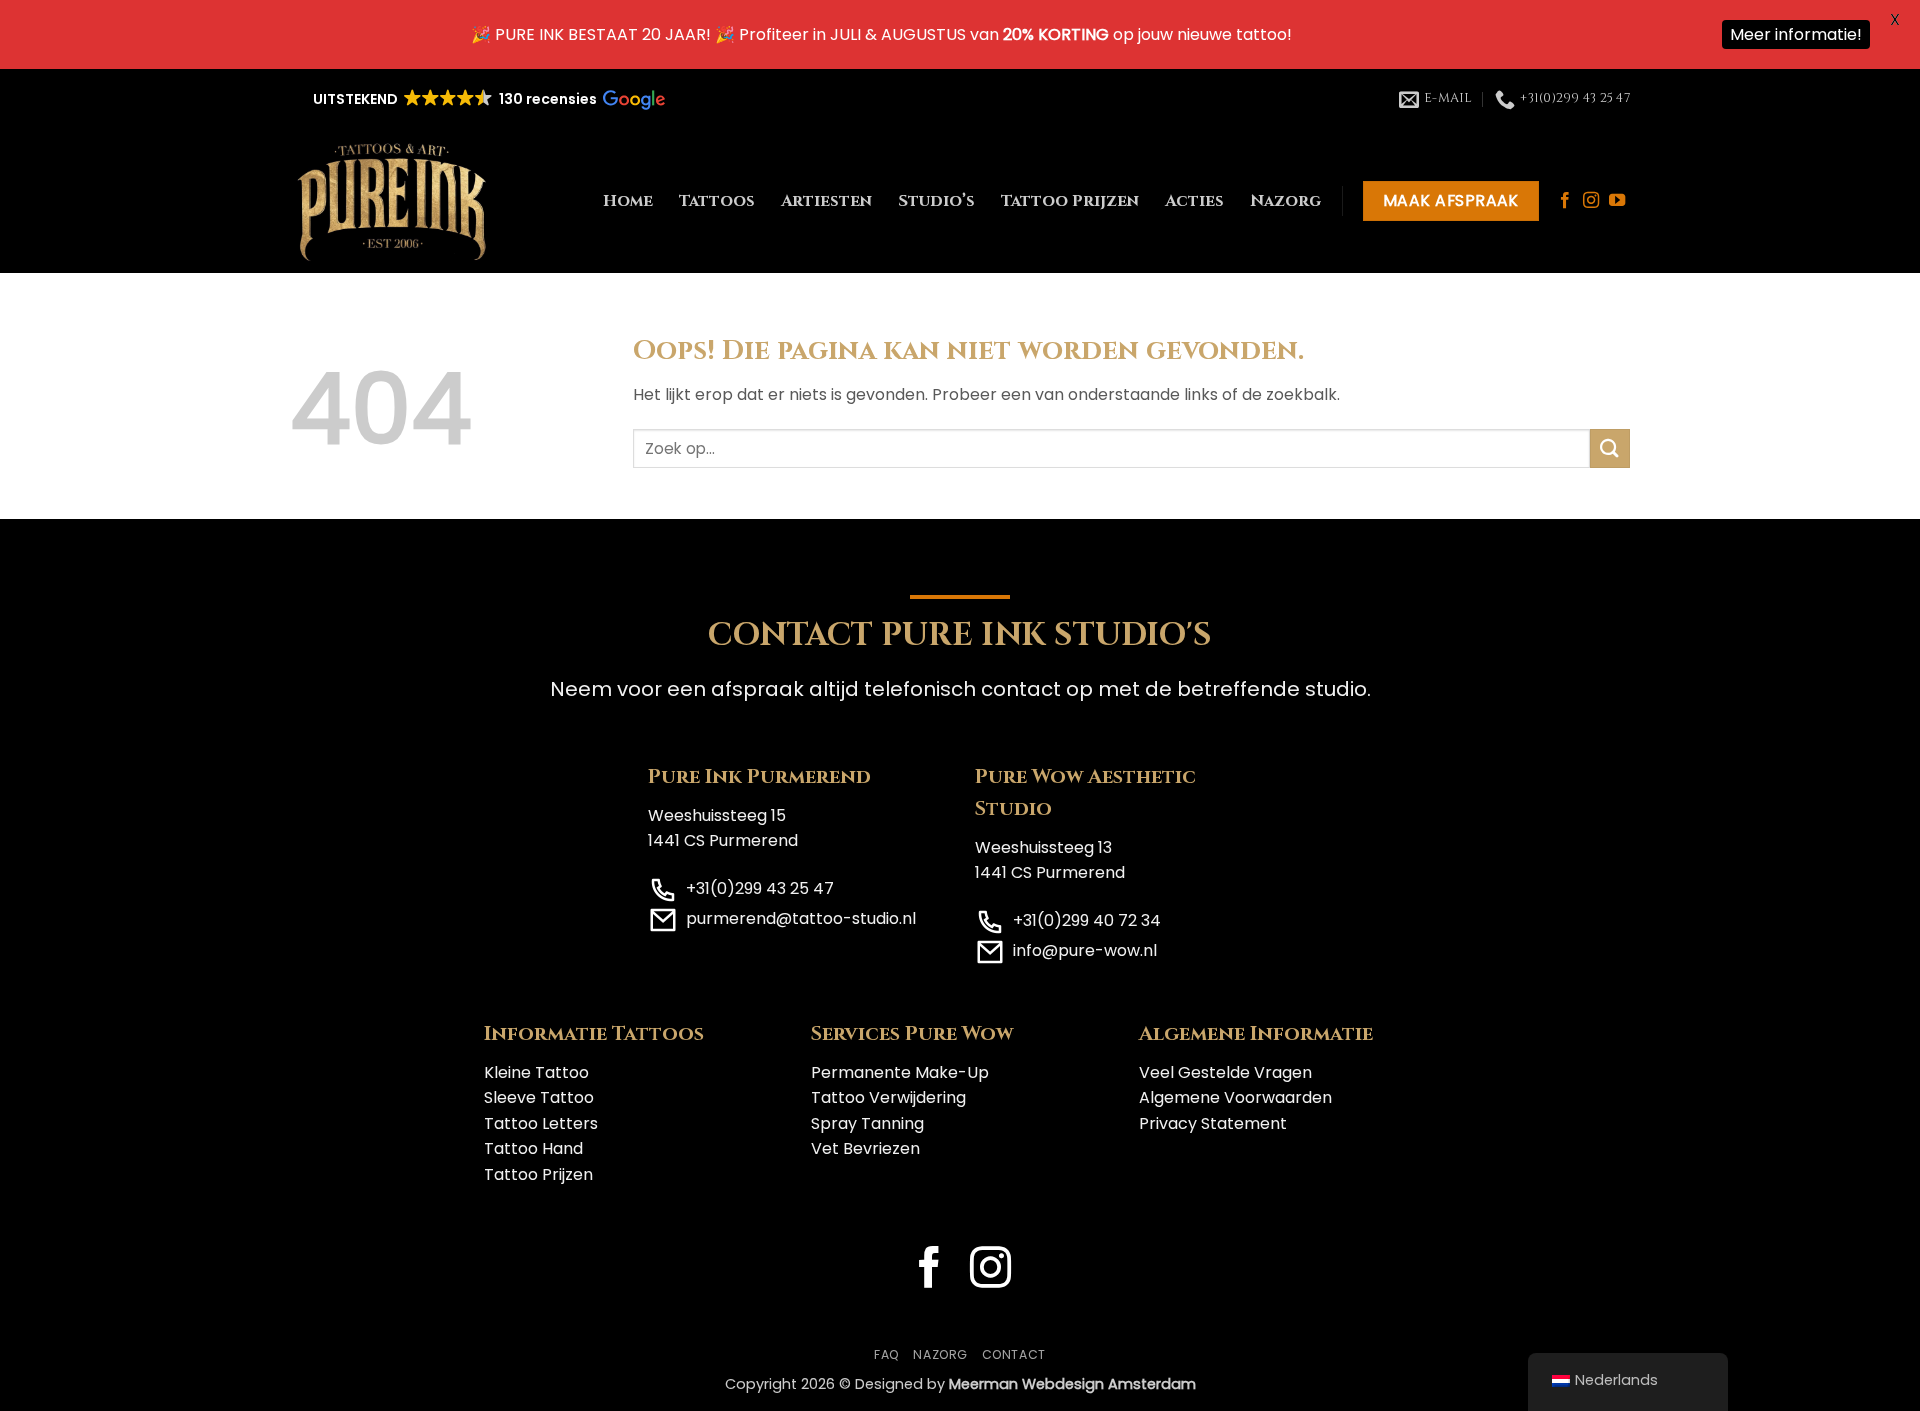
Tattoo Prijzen (1070, 201)
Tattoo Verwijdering (888, 1097)
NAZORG (940, 1354)
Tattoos (717, 201)
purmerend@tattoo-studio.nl (801, 918)
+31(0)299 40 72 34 (1087, 920)
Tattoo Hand (533, 1148)
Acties (1194, 201)
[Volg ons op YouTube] (1617, 201)
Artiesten (826, 201)
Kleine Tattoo (536, 1072)
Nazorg (1285, 201)
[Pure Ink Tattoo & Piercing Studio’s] (392, 201)
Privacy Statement (1213, 1123)
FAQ (887, 1354)
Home (628, 201)
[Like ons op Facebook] (1565, 201)
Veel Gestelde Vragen (1225, 1072)
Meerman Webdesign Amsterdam (1072, 1384)
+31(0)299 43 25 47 (760, 888)
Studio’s (936, 201)
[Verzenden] (1610, 448)
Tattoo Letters (541, 1123)
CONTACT (1014, 1354)
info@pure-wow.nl (1085, 950)
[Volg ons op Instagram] (1591, 201)
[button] (487, 99)
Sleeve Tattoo (539, 1097)
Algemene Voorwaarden (1235, 1097)
